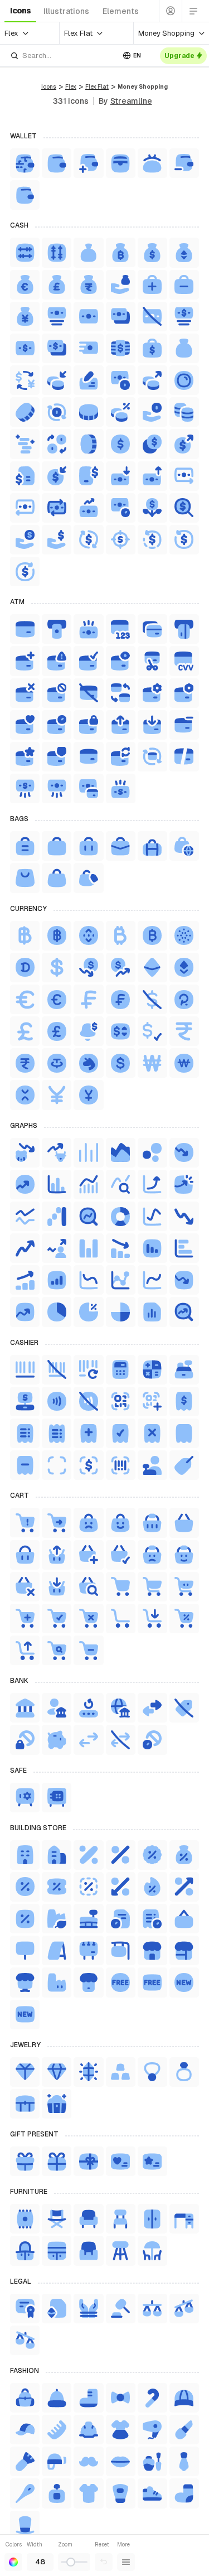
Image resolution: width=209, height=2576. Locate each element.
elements (121, 11)
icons (20, 11)
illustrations (66, 11)
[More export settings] (126, 2562)
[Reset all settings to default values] (104, 2562)
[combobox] (62, 56)
